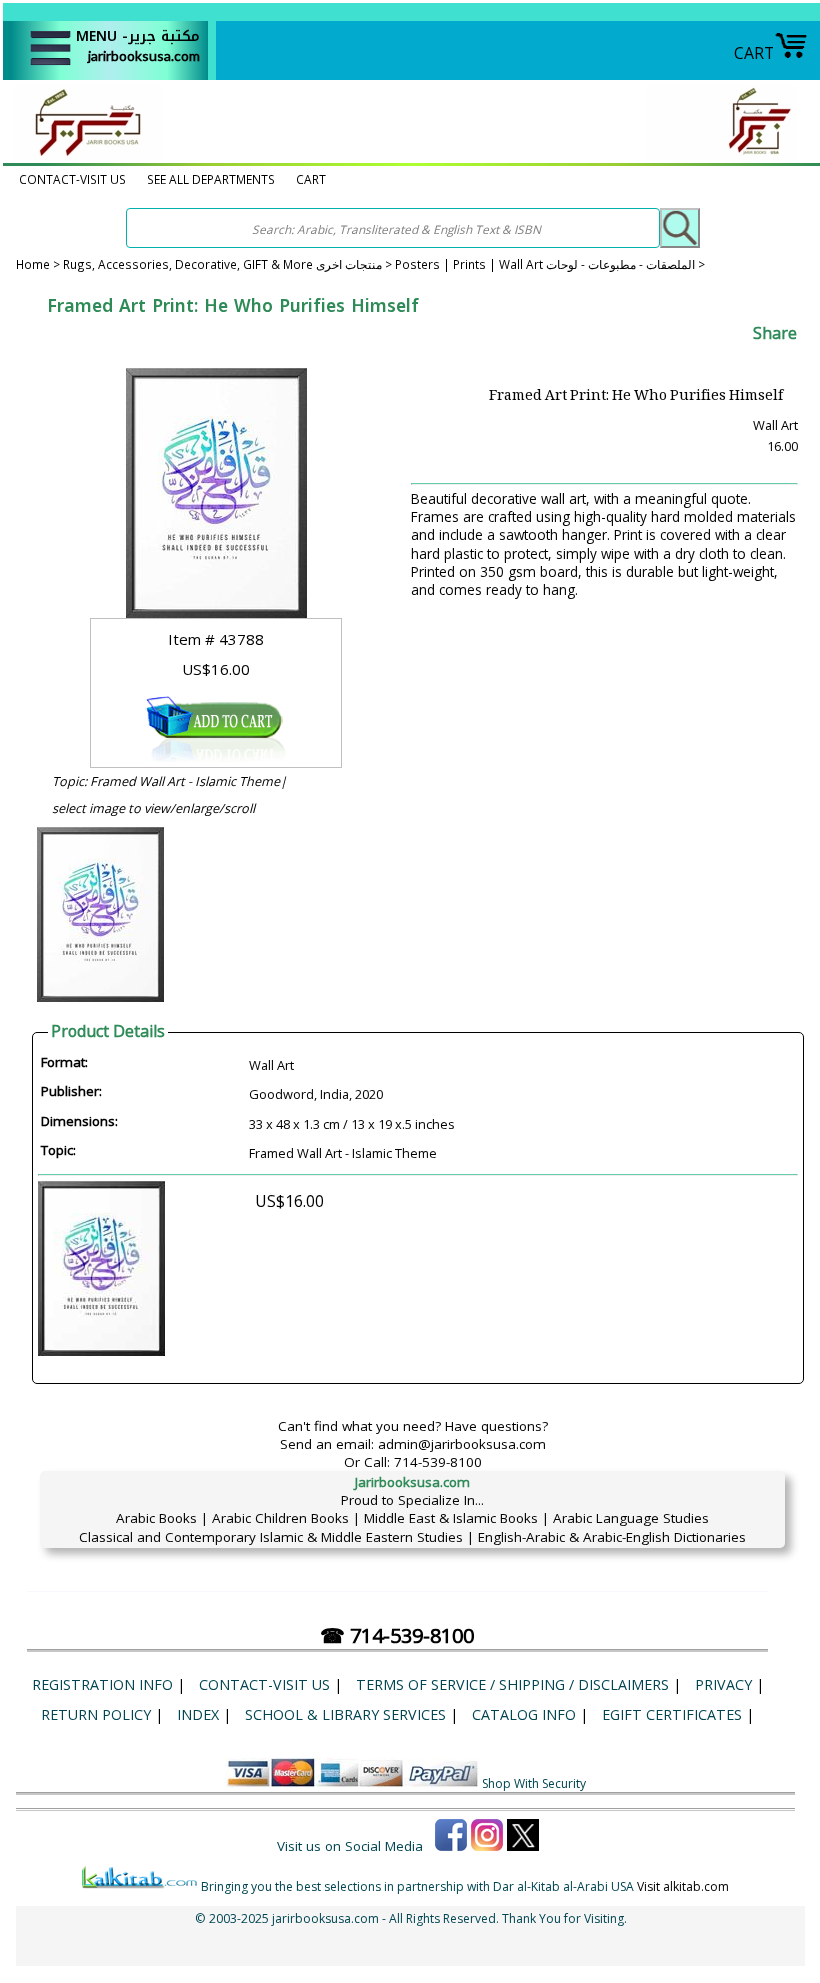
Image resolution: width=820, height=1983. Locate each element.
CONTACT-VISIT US (72, 179)
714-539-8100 (438, 1462)
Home (33, 264)
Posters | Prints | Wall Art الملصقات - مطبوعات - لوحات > (550, 264)
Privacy (723, 1684)
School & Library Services (345, 1714)
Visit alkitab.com (683, 1886)
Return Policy (96, 1714)
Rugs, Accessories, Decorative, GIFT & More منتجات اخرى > (229, 264)
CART (754, 53)
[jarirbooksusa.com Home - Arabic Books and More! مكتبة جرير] (83, 154)
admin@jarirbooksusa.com (462, 1444)
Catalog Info (524, 1714)
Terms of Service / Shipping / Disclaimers (512, 1684)
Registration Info (102, 1684)
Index (198, 1714)
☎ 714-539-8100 (397, 1635)
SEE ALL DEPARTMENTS (211, 179)
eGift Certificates (672, 1714)
